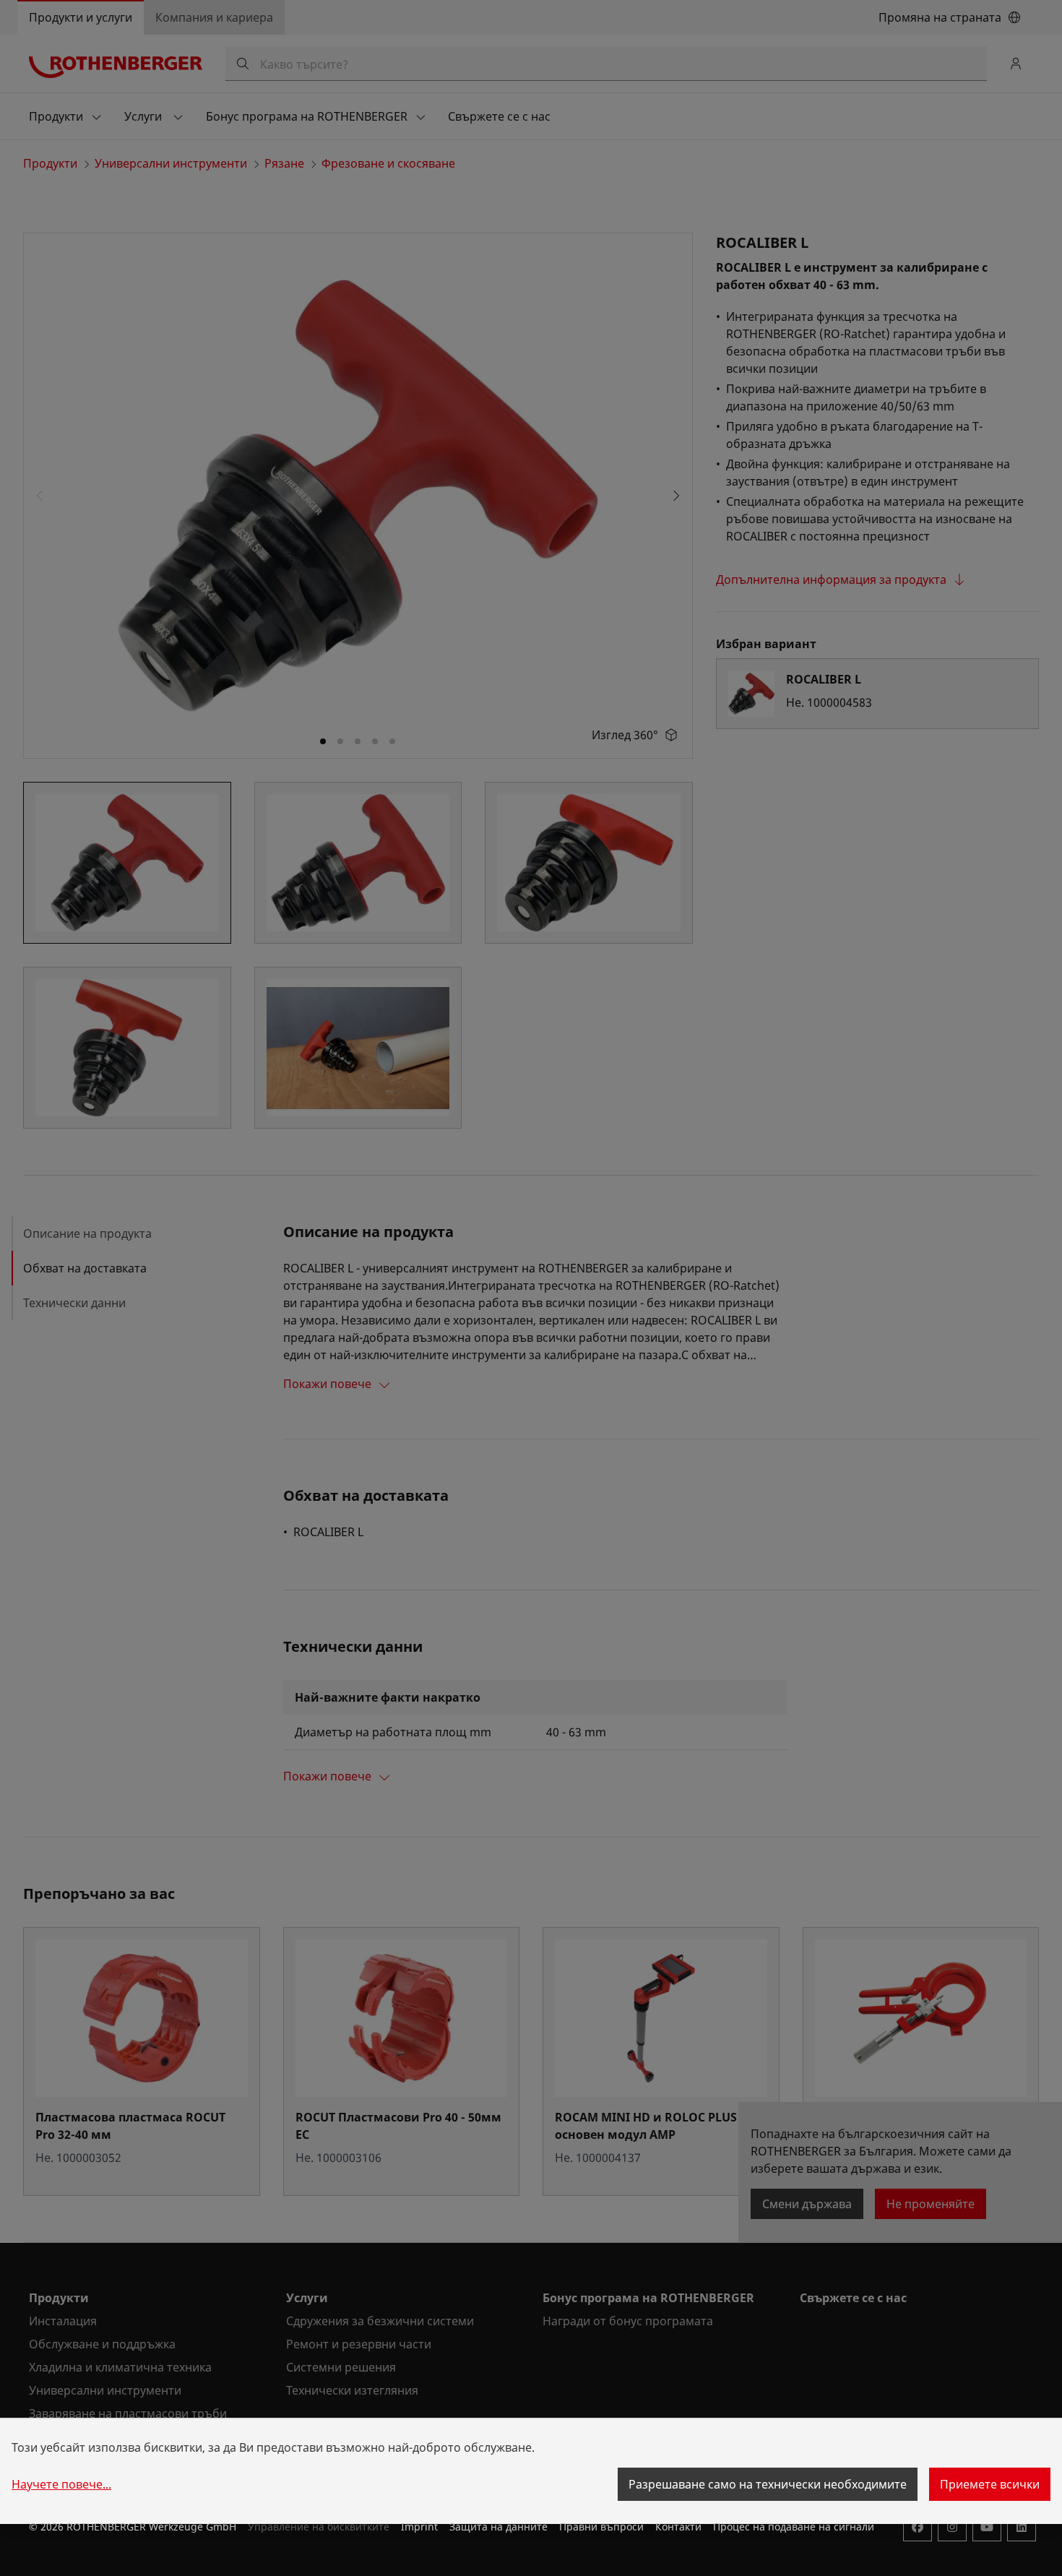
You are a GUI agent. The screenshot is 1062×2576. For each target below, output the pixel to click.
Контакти (678, 2527)
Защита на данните (498, 2527)
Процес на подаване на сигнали (794, 2527)
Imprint (419, 2527)
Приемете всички (990, 2484)
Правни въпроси (601, 2527)
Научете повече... (61, 2484)
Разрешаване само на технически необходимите (768, 2484)
